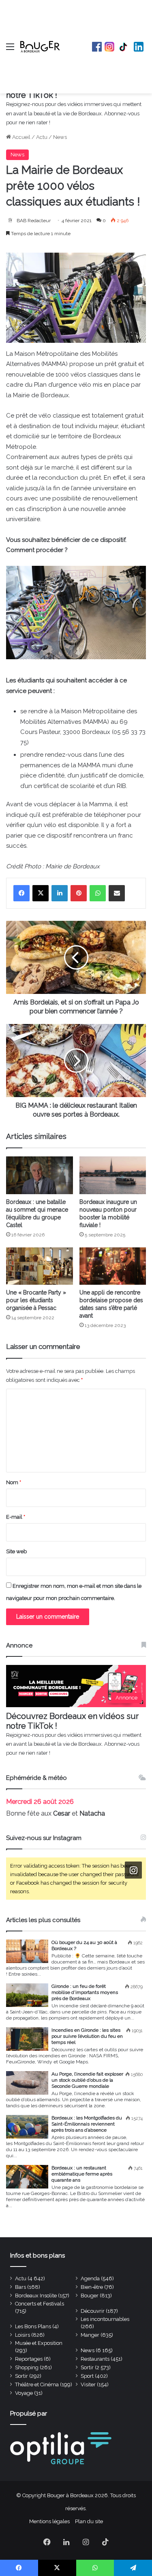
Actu (42, 137)
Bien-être (92, 2287)
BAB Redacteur (34, 221)
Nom (14, 1482)
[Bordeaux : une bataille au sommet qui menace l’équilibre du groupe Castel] (40, 1175)
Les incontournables (105, 2319)
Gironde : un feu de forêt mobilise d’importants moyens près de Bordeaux (85, 1992)
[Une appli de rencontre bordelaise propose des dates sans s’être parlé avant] (113, 1266)
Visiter (88, 2384)
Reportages (29, 2359)
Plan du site (89, 2521)
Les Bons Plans (33, 2326)
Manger (90, 2335)
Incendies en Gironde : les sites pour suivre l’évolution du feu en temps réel (87, 2036)
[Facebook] (21, 893)
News (60, 137)
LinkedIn (139, 47)
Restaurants (95, 2359)
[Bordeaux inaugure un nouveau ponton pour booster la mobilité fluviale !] (113, 1175)
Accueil (21, 137)
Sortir (87, 2367)
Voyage (24, 2393)
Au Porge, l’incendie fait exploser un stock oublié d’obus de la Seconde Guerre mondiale (87, 2080)
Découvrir (93, 2311)
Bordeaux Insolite (36, 2296)
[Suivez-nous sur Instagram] (133, 1870)
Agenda (90, 2278)
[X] (41, 893)
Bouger (90, 2296)
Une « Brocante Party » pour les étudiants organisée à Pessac (36, 1300)
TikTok (124, 47)
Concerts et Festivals (40, 2304)
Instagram (109, 47)
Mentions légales (49, 2521)
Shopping (27, 2367)
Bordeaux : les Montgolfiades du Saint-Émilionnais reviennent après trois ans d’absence (87, 2124)
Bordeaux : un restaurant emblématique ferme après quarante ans (82, 2174)
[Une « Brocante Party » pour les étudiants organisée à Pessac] (40, 1266)
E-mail (16, 1517)
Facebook (97, 47)
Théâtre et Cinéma (37, 2384)
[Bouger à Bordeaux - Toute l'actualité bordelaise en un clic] (40, 47)
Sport (87, 2376)
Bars (20, 2287)
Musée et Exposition (39, 2343)
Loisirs (22, 2335)
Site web (16, 1551)
